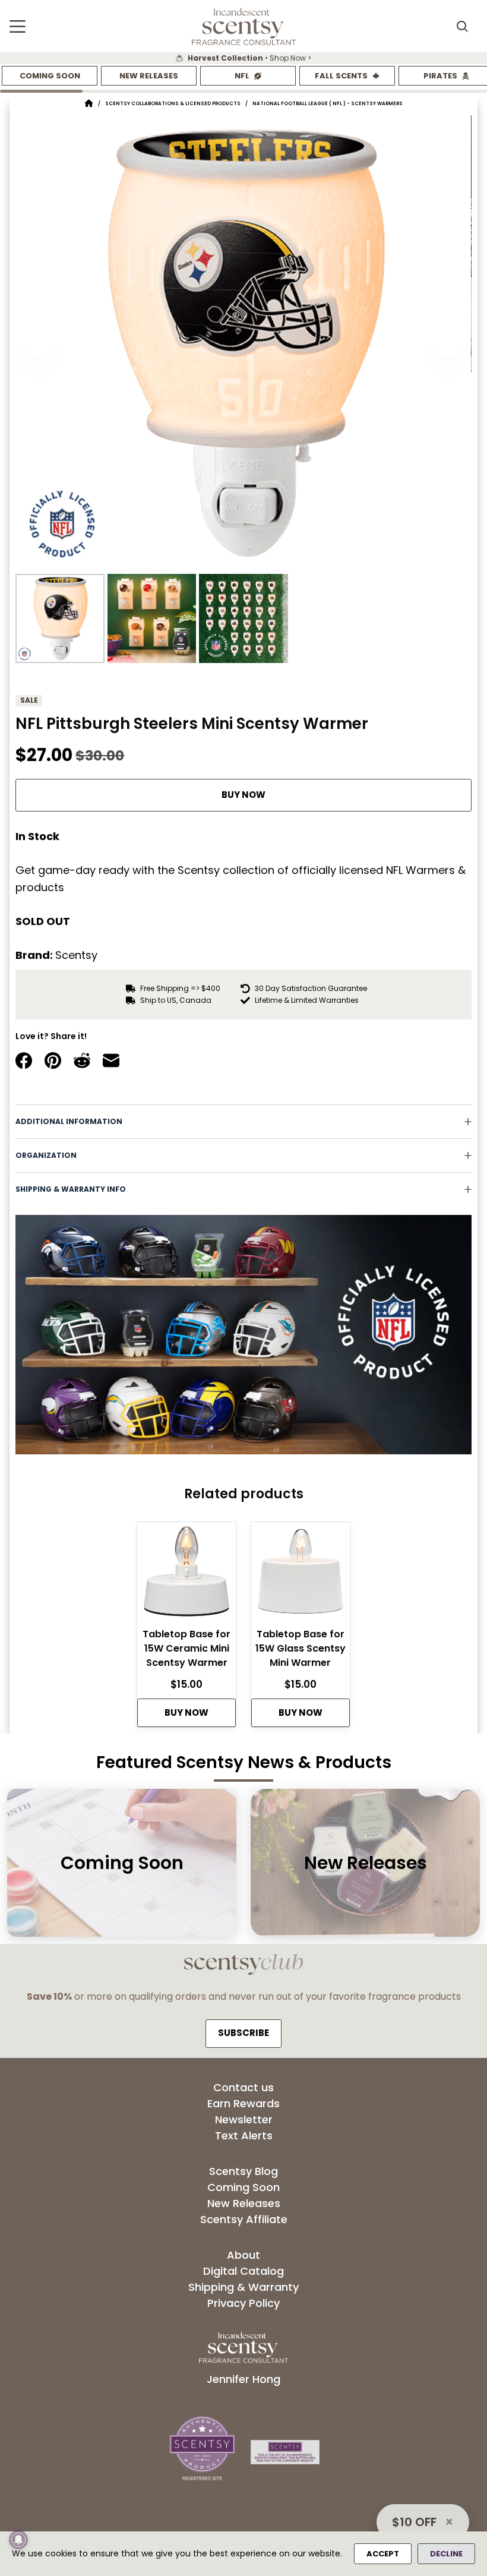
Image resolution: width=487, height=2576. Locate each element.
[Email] (111, 1060)
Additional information (69, 1121)
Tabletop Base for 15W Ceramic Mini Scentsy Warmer (186, 1648)
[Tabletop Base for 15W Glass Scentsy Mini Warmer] (301, 1575)
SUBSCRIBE (243, 2033)
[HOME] (89, 104)
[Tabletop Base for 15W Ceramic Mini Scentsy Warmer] (186, 1575)
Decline (446, 2554)
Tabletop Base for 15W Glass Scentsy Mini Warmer (301, 1648)
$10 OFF (414, 2522)
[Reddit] (82, 1060)
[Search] (462, 26)
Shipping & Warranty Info (71, 1189)
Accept (383, 2554)
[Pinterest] (53, 1060)
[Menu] (18, 26)
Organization (46, 1155)
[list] (243, 58)
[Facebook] (24, 1060)
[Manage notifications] (18, 2540)
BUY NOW (243, 795)
